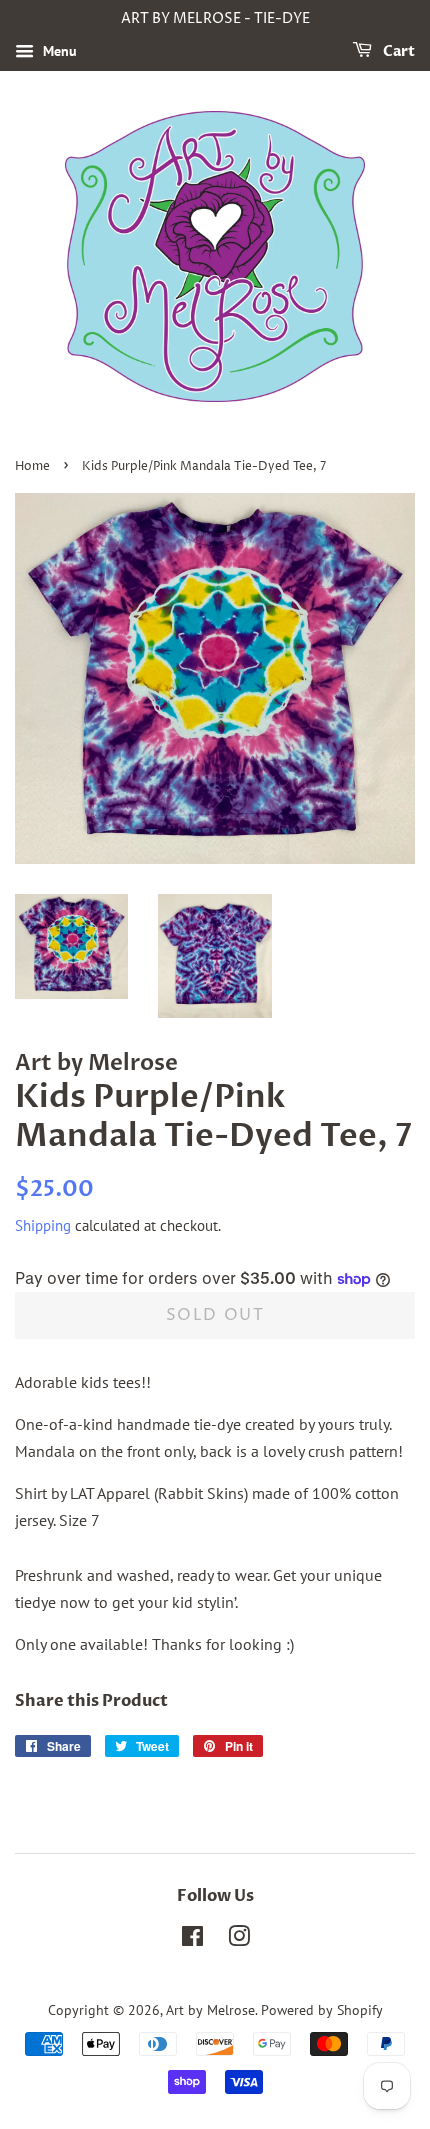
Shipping (43, 1225)
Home (32, 466)
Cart (397, 51)
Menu (58, 51)
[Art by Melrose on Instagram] (239, 1940)
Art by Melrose (210, 2010)
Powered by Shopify (322, 2010)
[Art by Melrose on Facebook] (192, 1940)
